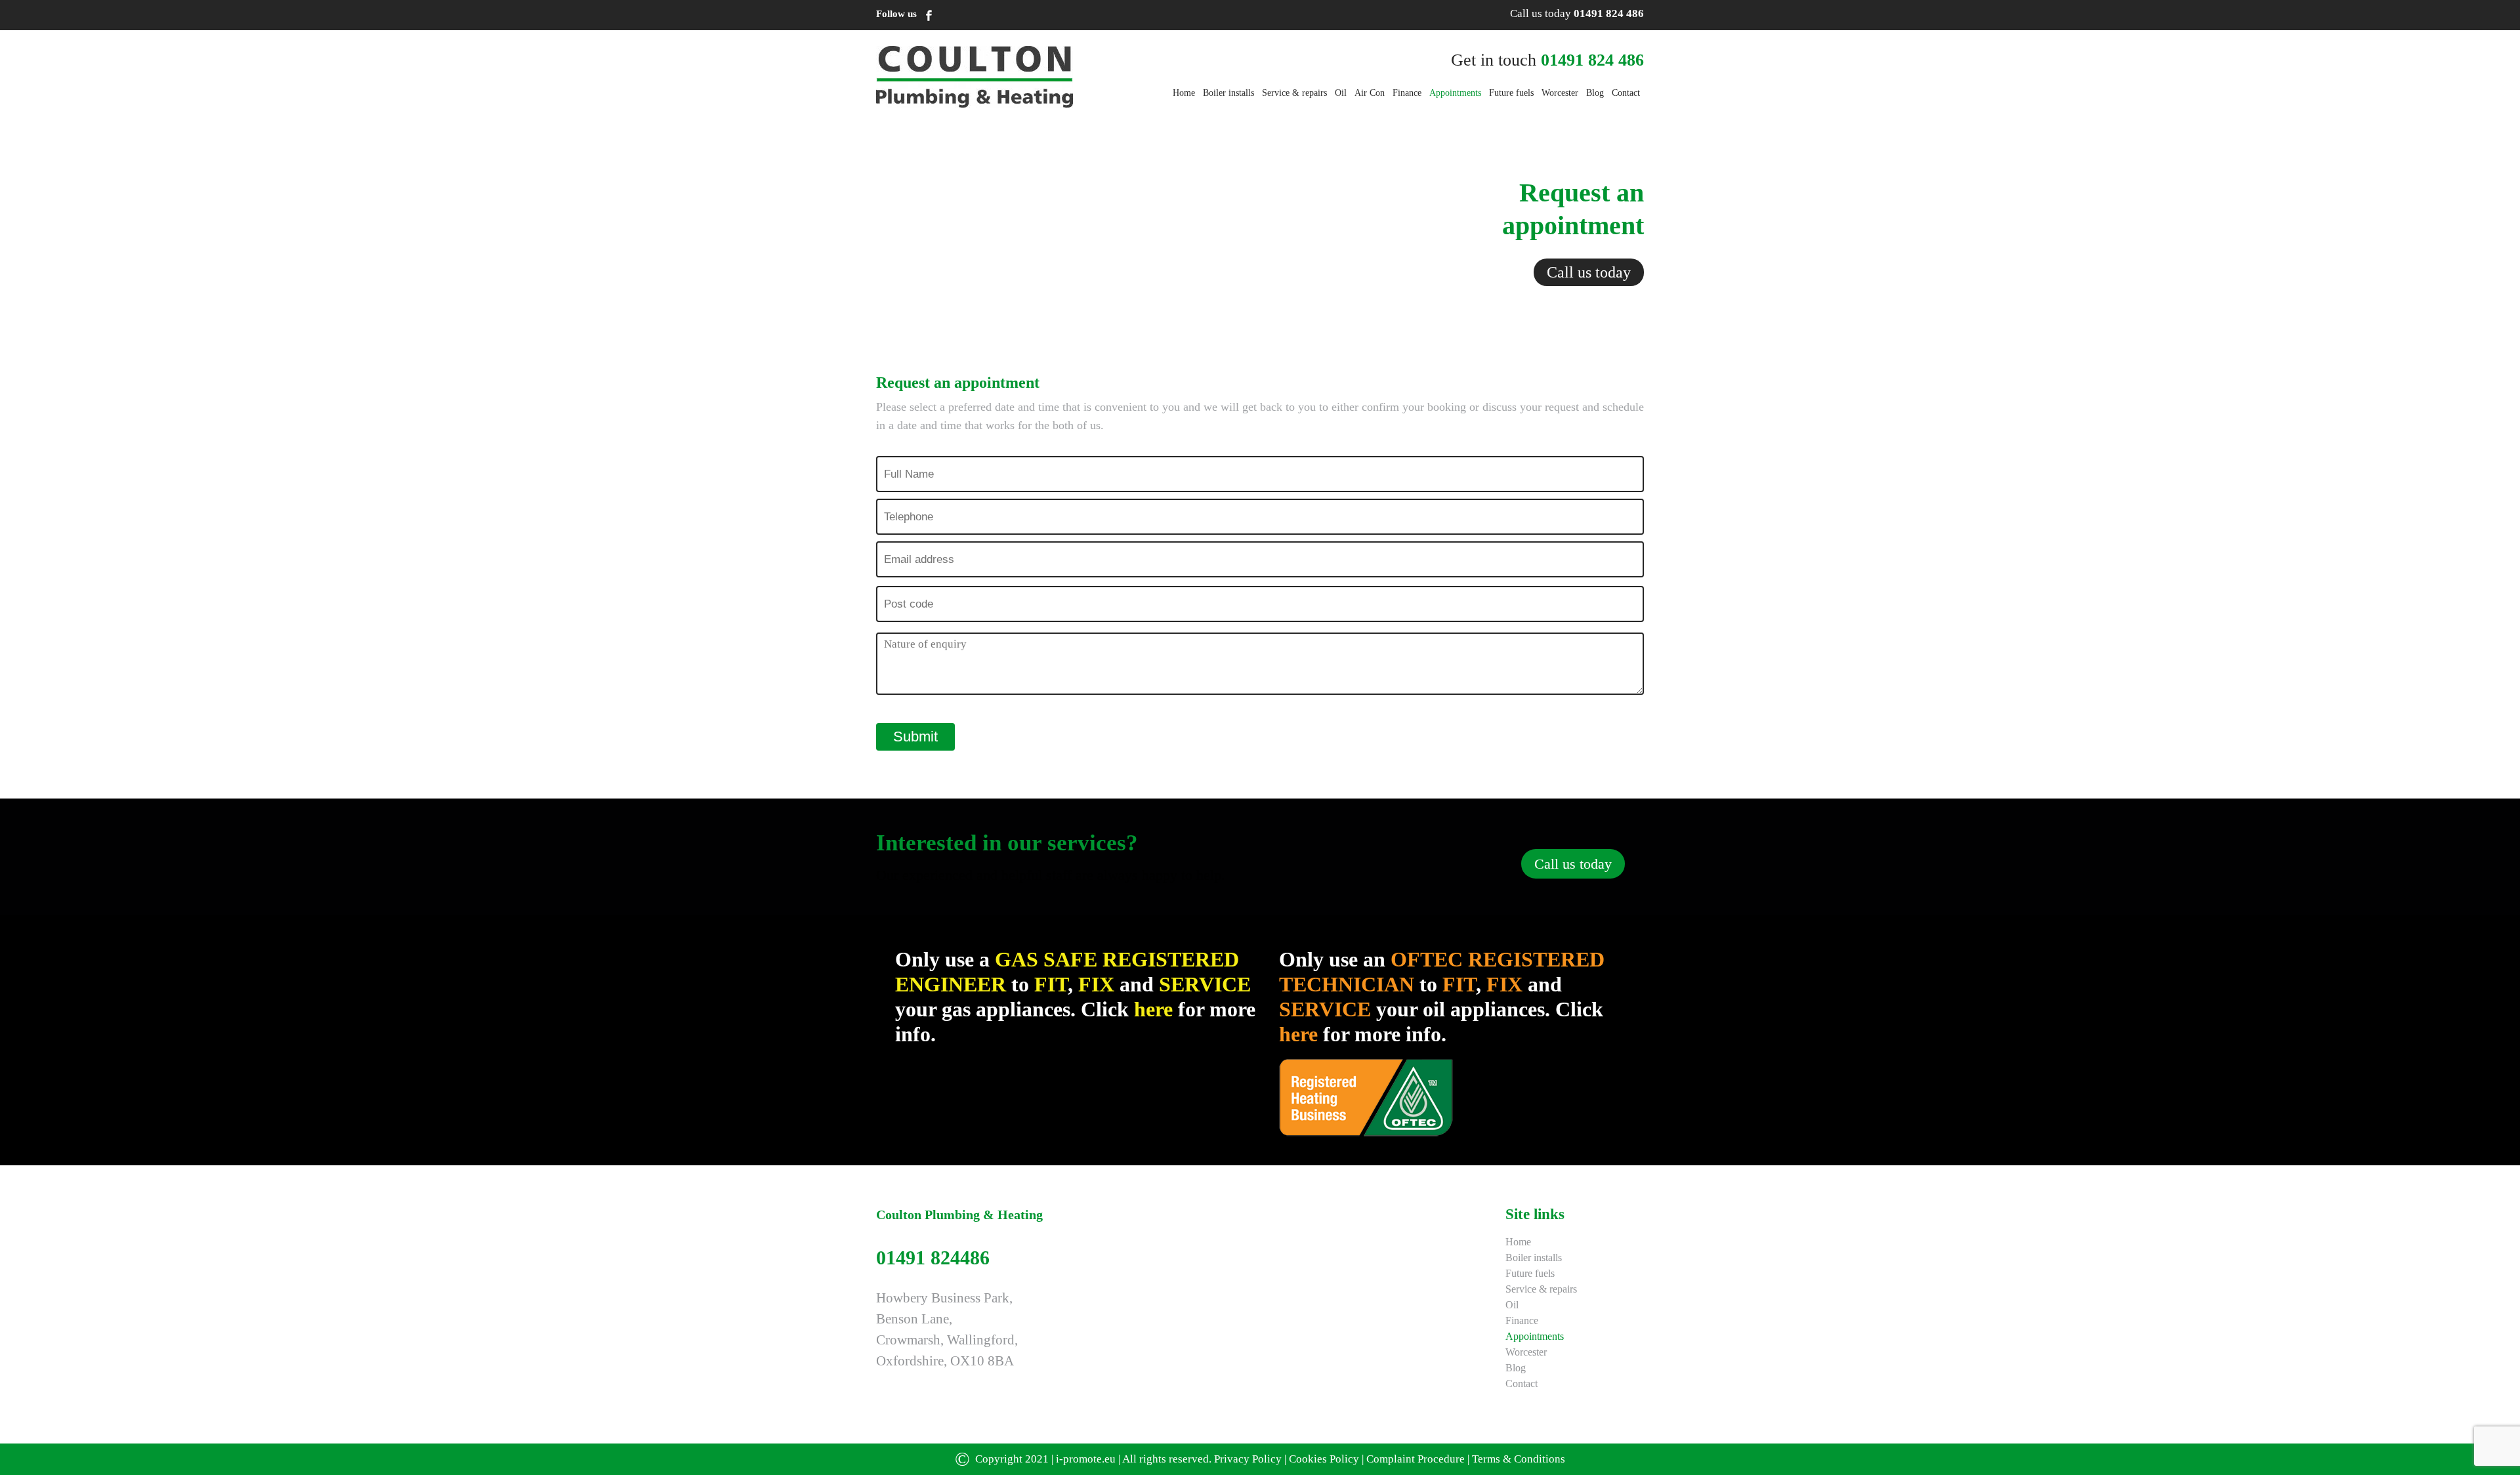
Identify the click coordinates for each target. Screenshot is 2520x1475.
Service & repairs (1294, 93)
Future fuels (1511, 93)
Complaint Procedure (1416, 1459)
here (1156, 1009)
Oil (1341, 93)
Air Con (1370, 93)
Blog (1595, 93)
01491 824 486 (1609, 13)
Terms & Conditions (1519, 1459)
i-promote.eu (1087, 1459)
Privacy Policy (1248, 1459)
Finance (1407, 93)
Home (1184, 93)
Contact (1626, 93)
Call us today (1589, 272)
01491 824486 (933, 1257)
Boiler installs (1228, 93)
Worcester (1560, 93)
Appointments (1455, 93)
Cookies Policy (1324, 1459)
